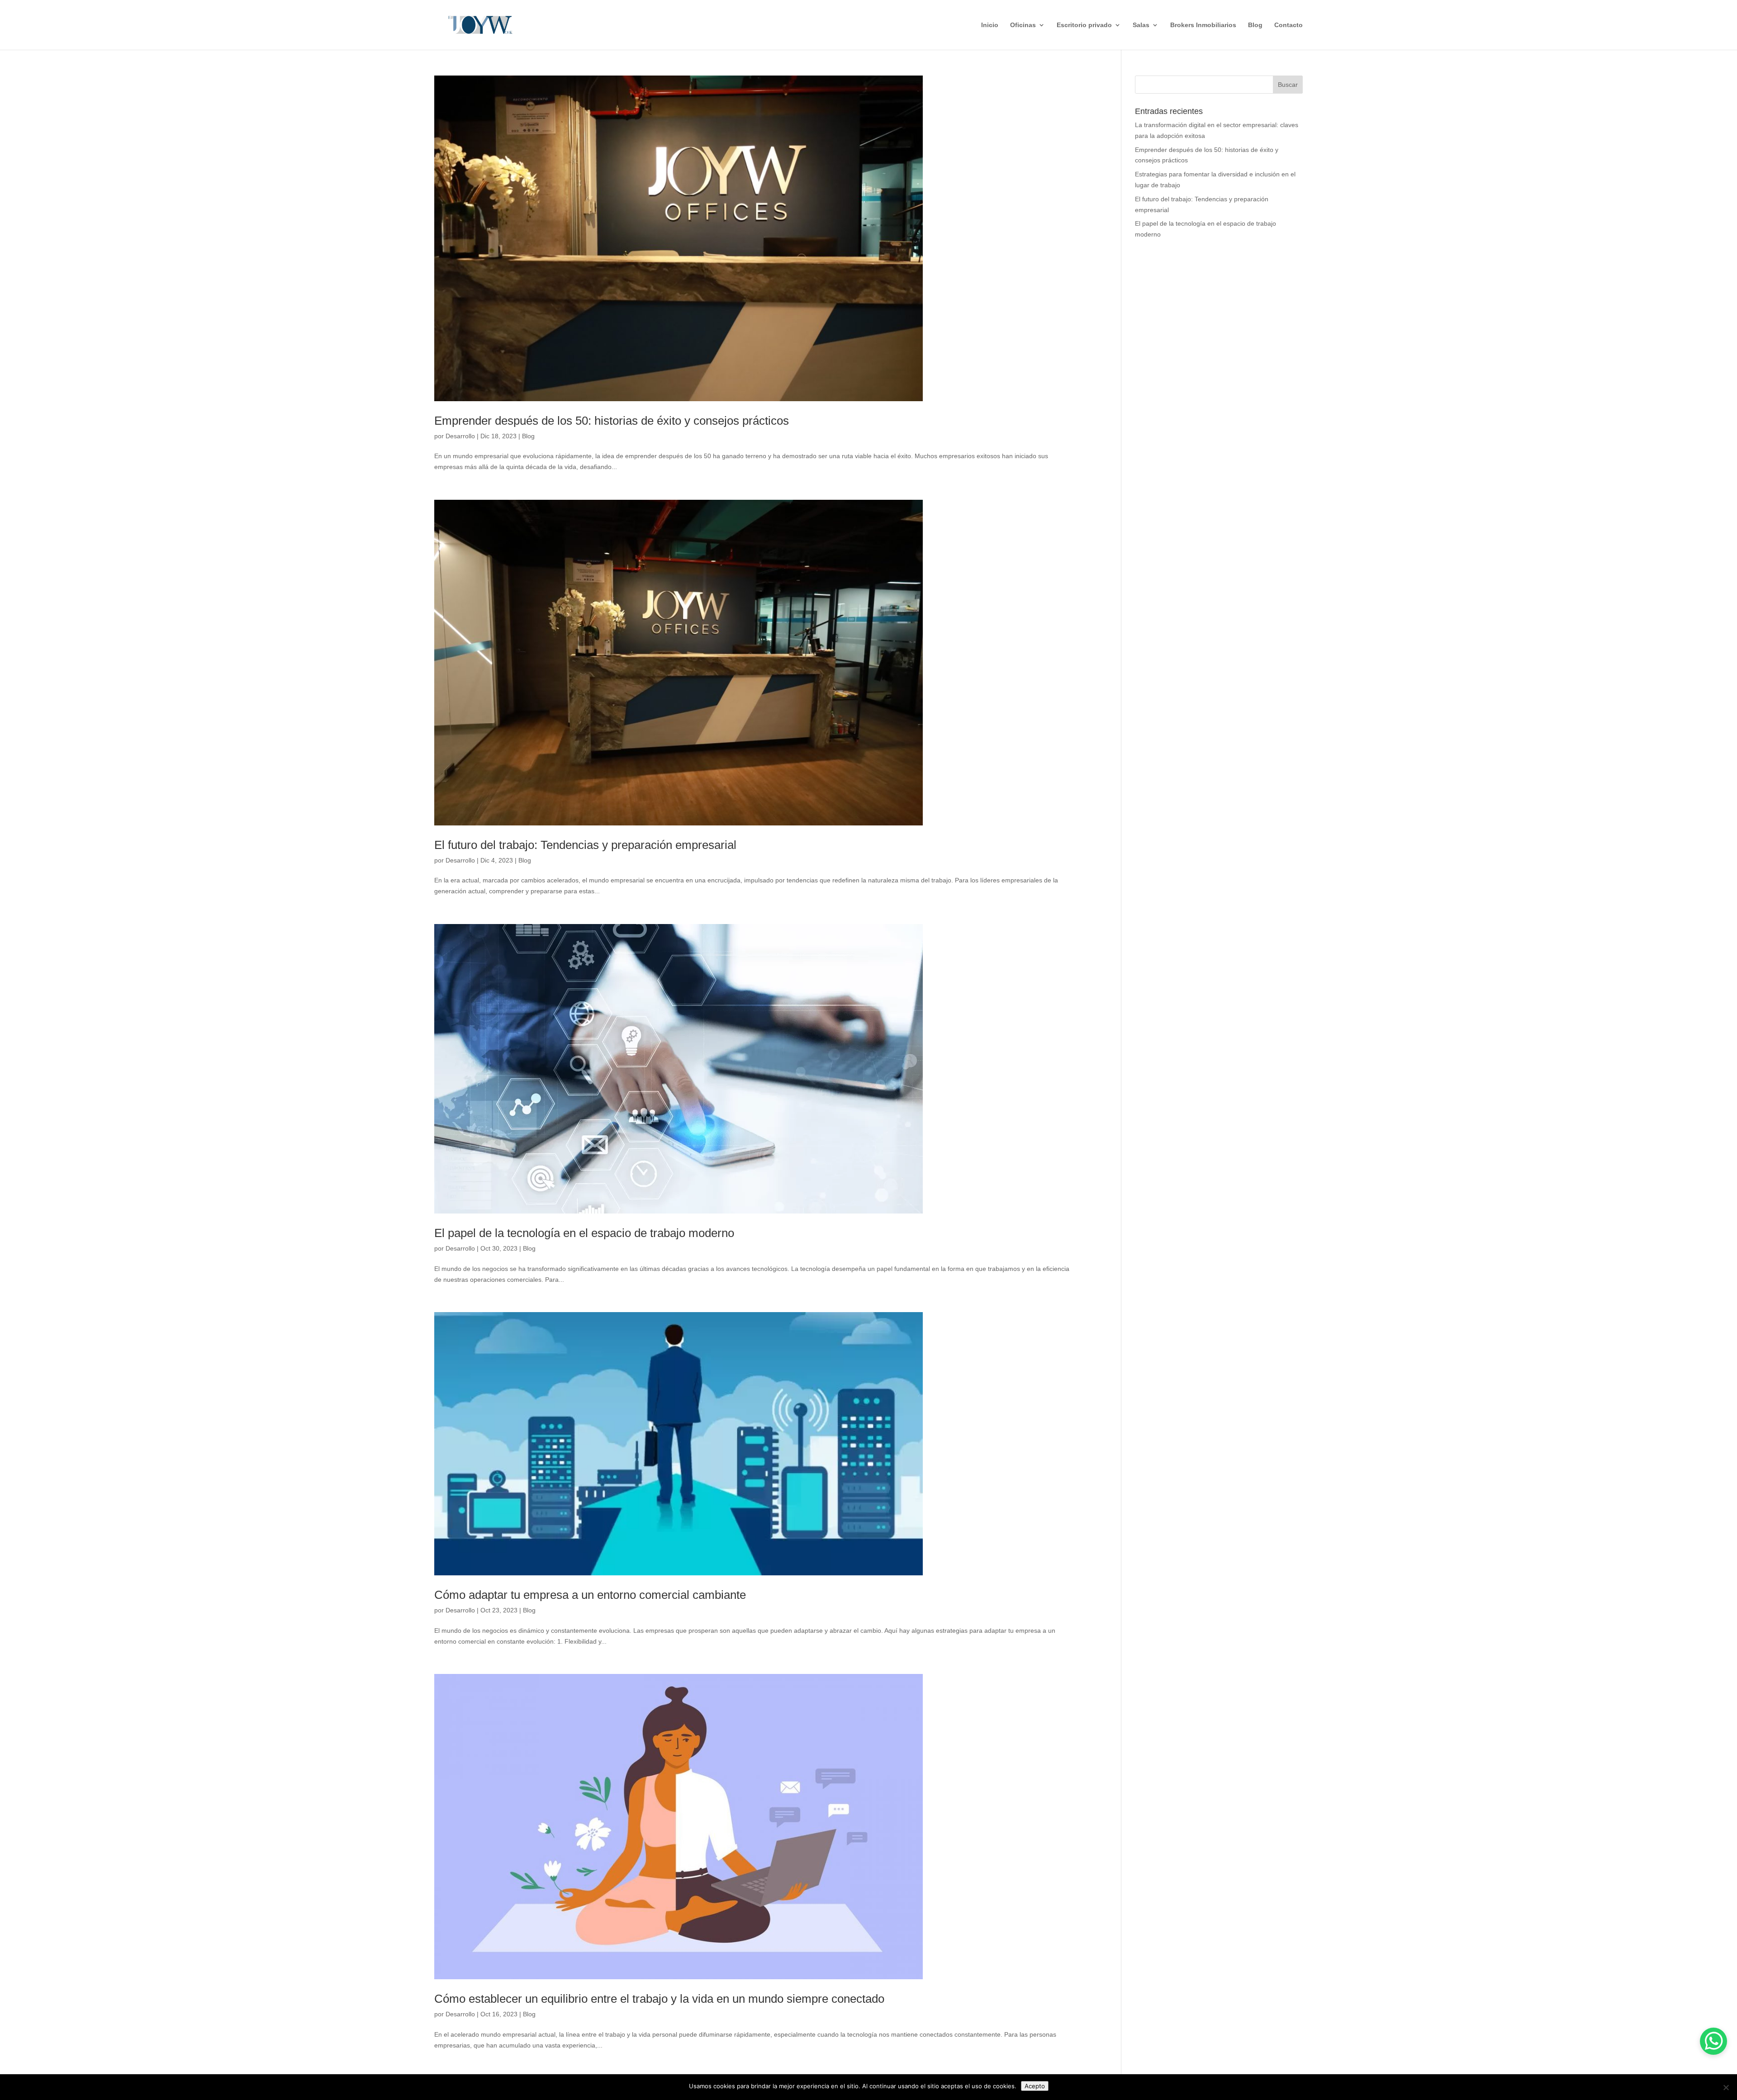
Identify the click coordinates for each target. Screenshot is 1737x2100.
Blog (1255, 25)
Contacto (1289, 25)
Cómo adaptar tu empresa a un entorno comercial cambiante (590, 1595)
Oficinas (1023, 25)
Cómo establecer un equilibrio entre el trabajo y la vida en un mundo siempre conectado (659, 1999)
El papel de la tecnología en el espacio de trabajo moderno (584, 1233)
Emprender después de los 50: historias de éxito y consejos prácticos (612, 421)
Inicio (990, 25)
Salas (1141, 25)
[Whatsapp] (1713, 2041)
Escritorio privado (1084, 25)
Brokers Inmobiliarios (1203, 25)
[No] (1726, 2087)
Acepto (1035, 2086)
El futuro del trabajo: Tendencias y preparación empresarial (585, 845)
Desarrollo (460, 436)
